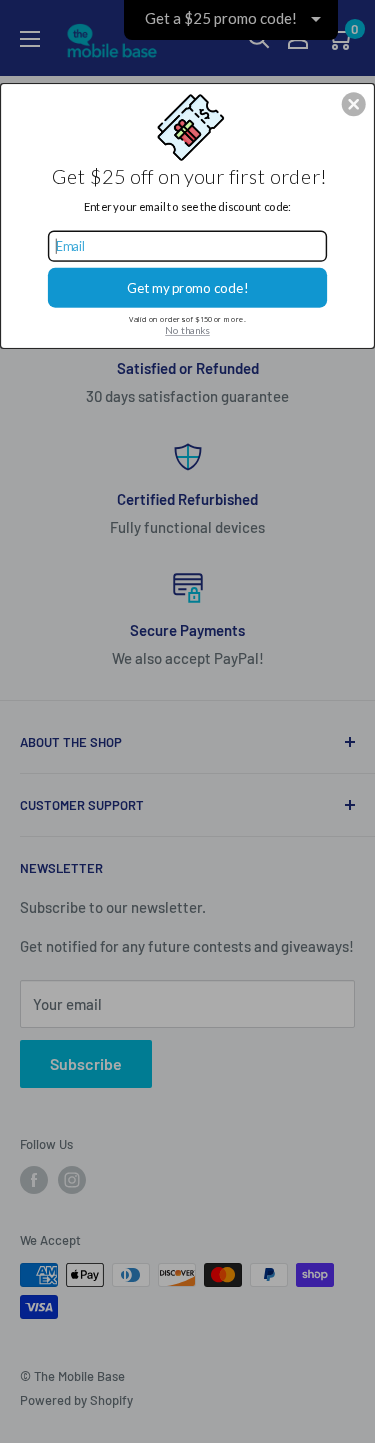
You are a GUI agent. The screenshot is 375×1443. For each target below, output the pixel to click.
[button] (354, 104)
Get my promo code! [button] (188, 287)
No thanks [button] (187, 330)
